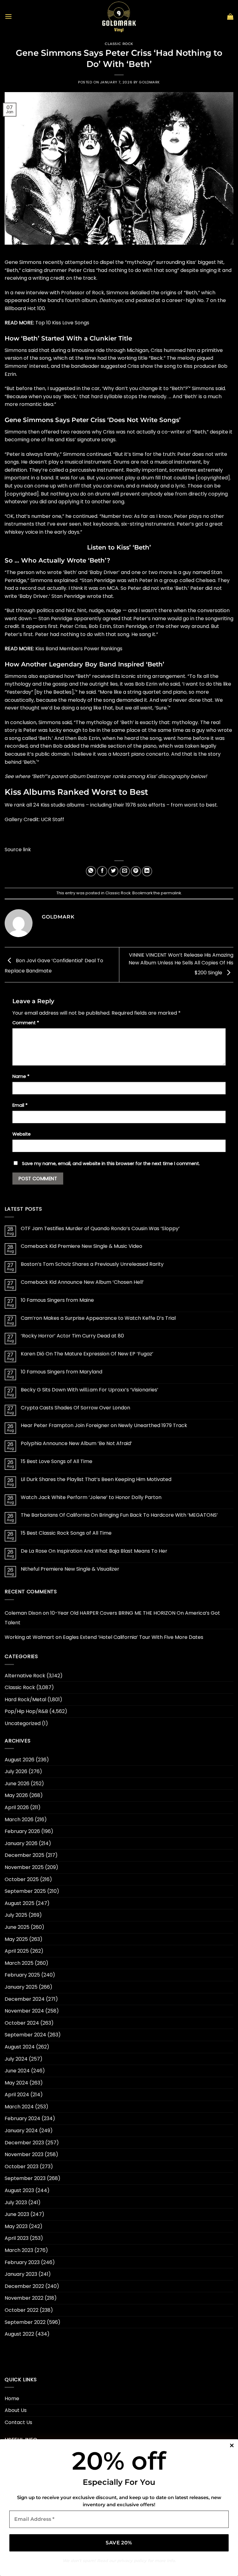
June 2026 (17, 1784)
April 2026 (17, 1807)
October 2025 (22, 1879)
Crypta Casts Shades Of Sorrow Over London (75, 1408)
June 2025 (17, 1927)
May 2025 (16, 1939)
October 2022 (22, 2310)
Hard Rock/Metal (25, 1700)
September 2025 (25, 1891)
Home (12, 2398)
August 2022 (19, 2334)
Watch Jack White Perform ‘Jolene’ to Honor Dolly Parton (91, 1497)
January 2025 (21, 1987)
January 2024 (21, 2131)
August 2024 (20, 2047)
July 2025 (16, 1915)
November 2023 (24, 2154)
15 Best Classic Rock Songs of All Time (66, 1533)
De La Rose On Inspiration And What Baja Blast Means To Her (94, 1551)
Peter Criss (82, 270)
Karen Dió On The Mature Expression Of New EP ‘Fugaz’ (87, 1354)
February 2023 (22, 2262)
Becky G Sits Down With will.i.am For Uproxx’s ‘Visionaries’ (90, 1390)
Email (20, 1105)
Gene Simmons (23, 262)
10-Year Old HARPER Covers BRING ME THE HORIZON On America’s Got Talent (112, 1618)
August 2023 (19, 2190)
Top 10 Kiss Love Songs (62, 323)
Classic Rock (119, 44)
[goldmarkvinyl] (119, 16)
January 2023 (21, 2274)
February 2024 (22, 2118)
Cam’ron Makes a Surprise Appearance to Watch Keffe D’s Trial (98, 1318)
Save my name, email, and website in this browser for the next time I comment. (111, 1163)
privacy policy (132, 2560)
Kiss (191, 262)
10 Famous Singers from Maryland (62, 1372)
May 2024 (16, 2083)
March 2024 (19, 2107)
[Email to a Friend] (125, 871)
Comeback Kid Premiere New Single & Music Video (82, 1246)
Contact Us (18, 2422)
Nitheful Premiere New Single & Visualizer (70, 1569)
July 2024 (16, 2059)
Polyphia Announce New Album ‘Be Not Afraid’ (76, 1443)
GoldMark (149, 82)
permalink (171, 893)
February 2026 (22, 1831)
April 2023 (17, 2238)
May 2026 (16, 1795)
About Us (16, 2410)
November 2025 (24, 1867)
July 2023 (16, 2202)
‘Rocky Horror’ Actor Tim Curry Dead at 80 (72, 1336)
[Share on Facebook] (102, 871)
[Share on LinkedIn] (147, 871)
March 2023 (19, 2250)
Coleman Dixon (23, 1613)
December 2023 (24, 2143)
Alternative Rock (25, 1676)
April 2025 (17, 1951)
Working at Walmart (29, 1637)
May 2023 (16, 2226)
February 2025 (22, 1975)
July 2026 (16, 1771)
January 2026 (21, 1843)
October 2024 (22, 2023)
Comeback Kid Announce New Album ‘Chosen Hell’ (82, 1282)
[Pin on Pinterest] (136, 871)
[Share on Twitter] (113, 871)
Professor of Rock (83, 293)
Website (22, 1134)
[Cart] (230, 16)
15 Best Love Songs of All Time (57, 1461)
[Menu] (8, 16)
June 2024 (17, 2071)
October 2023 (22, 2167)
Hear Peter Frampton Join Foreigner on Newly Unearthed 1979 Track (104, 1425)
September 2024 (25, 2035)
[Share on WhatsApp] (91, 871)
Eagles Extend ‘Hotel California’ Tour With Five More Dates (133, 1637)
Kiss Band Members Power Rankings (79, 649)
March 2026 (19, 1820)
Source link (18, 850)
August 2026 (20, 1760)
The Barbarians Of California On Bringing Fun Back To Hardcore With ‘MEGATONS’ (119, 1515)
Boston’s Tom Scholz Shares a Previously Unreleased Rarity (92, 1264)
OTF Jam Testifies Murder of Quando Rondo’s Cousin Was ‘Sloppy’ (100, 1228)
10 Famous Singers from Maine (57, 1300)
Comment (26, 1023)
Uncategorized (23, 1723)
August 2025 (20, 1903)
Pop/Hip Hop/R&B (26, 1711)
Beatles (62, 692)
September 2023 (25, 2178)
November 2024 (24, 2011)
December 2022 (24, 2286)
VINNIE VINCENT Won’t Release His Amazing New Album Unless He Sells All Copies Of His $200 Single (181, 964)
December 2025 (24, 1855)
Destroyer (111, 300)
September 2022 (25, 2322)
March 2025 (19, 1963)
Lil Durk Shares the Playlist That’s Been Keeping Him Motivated (96, 1479)
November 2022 (24, 2298)
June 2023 (17, 2214)
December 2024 (25, 1999)
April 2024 (17, 2095)
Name (21, 1076)
